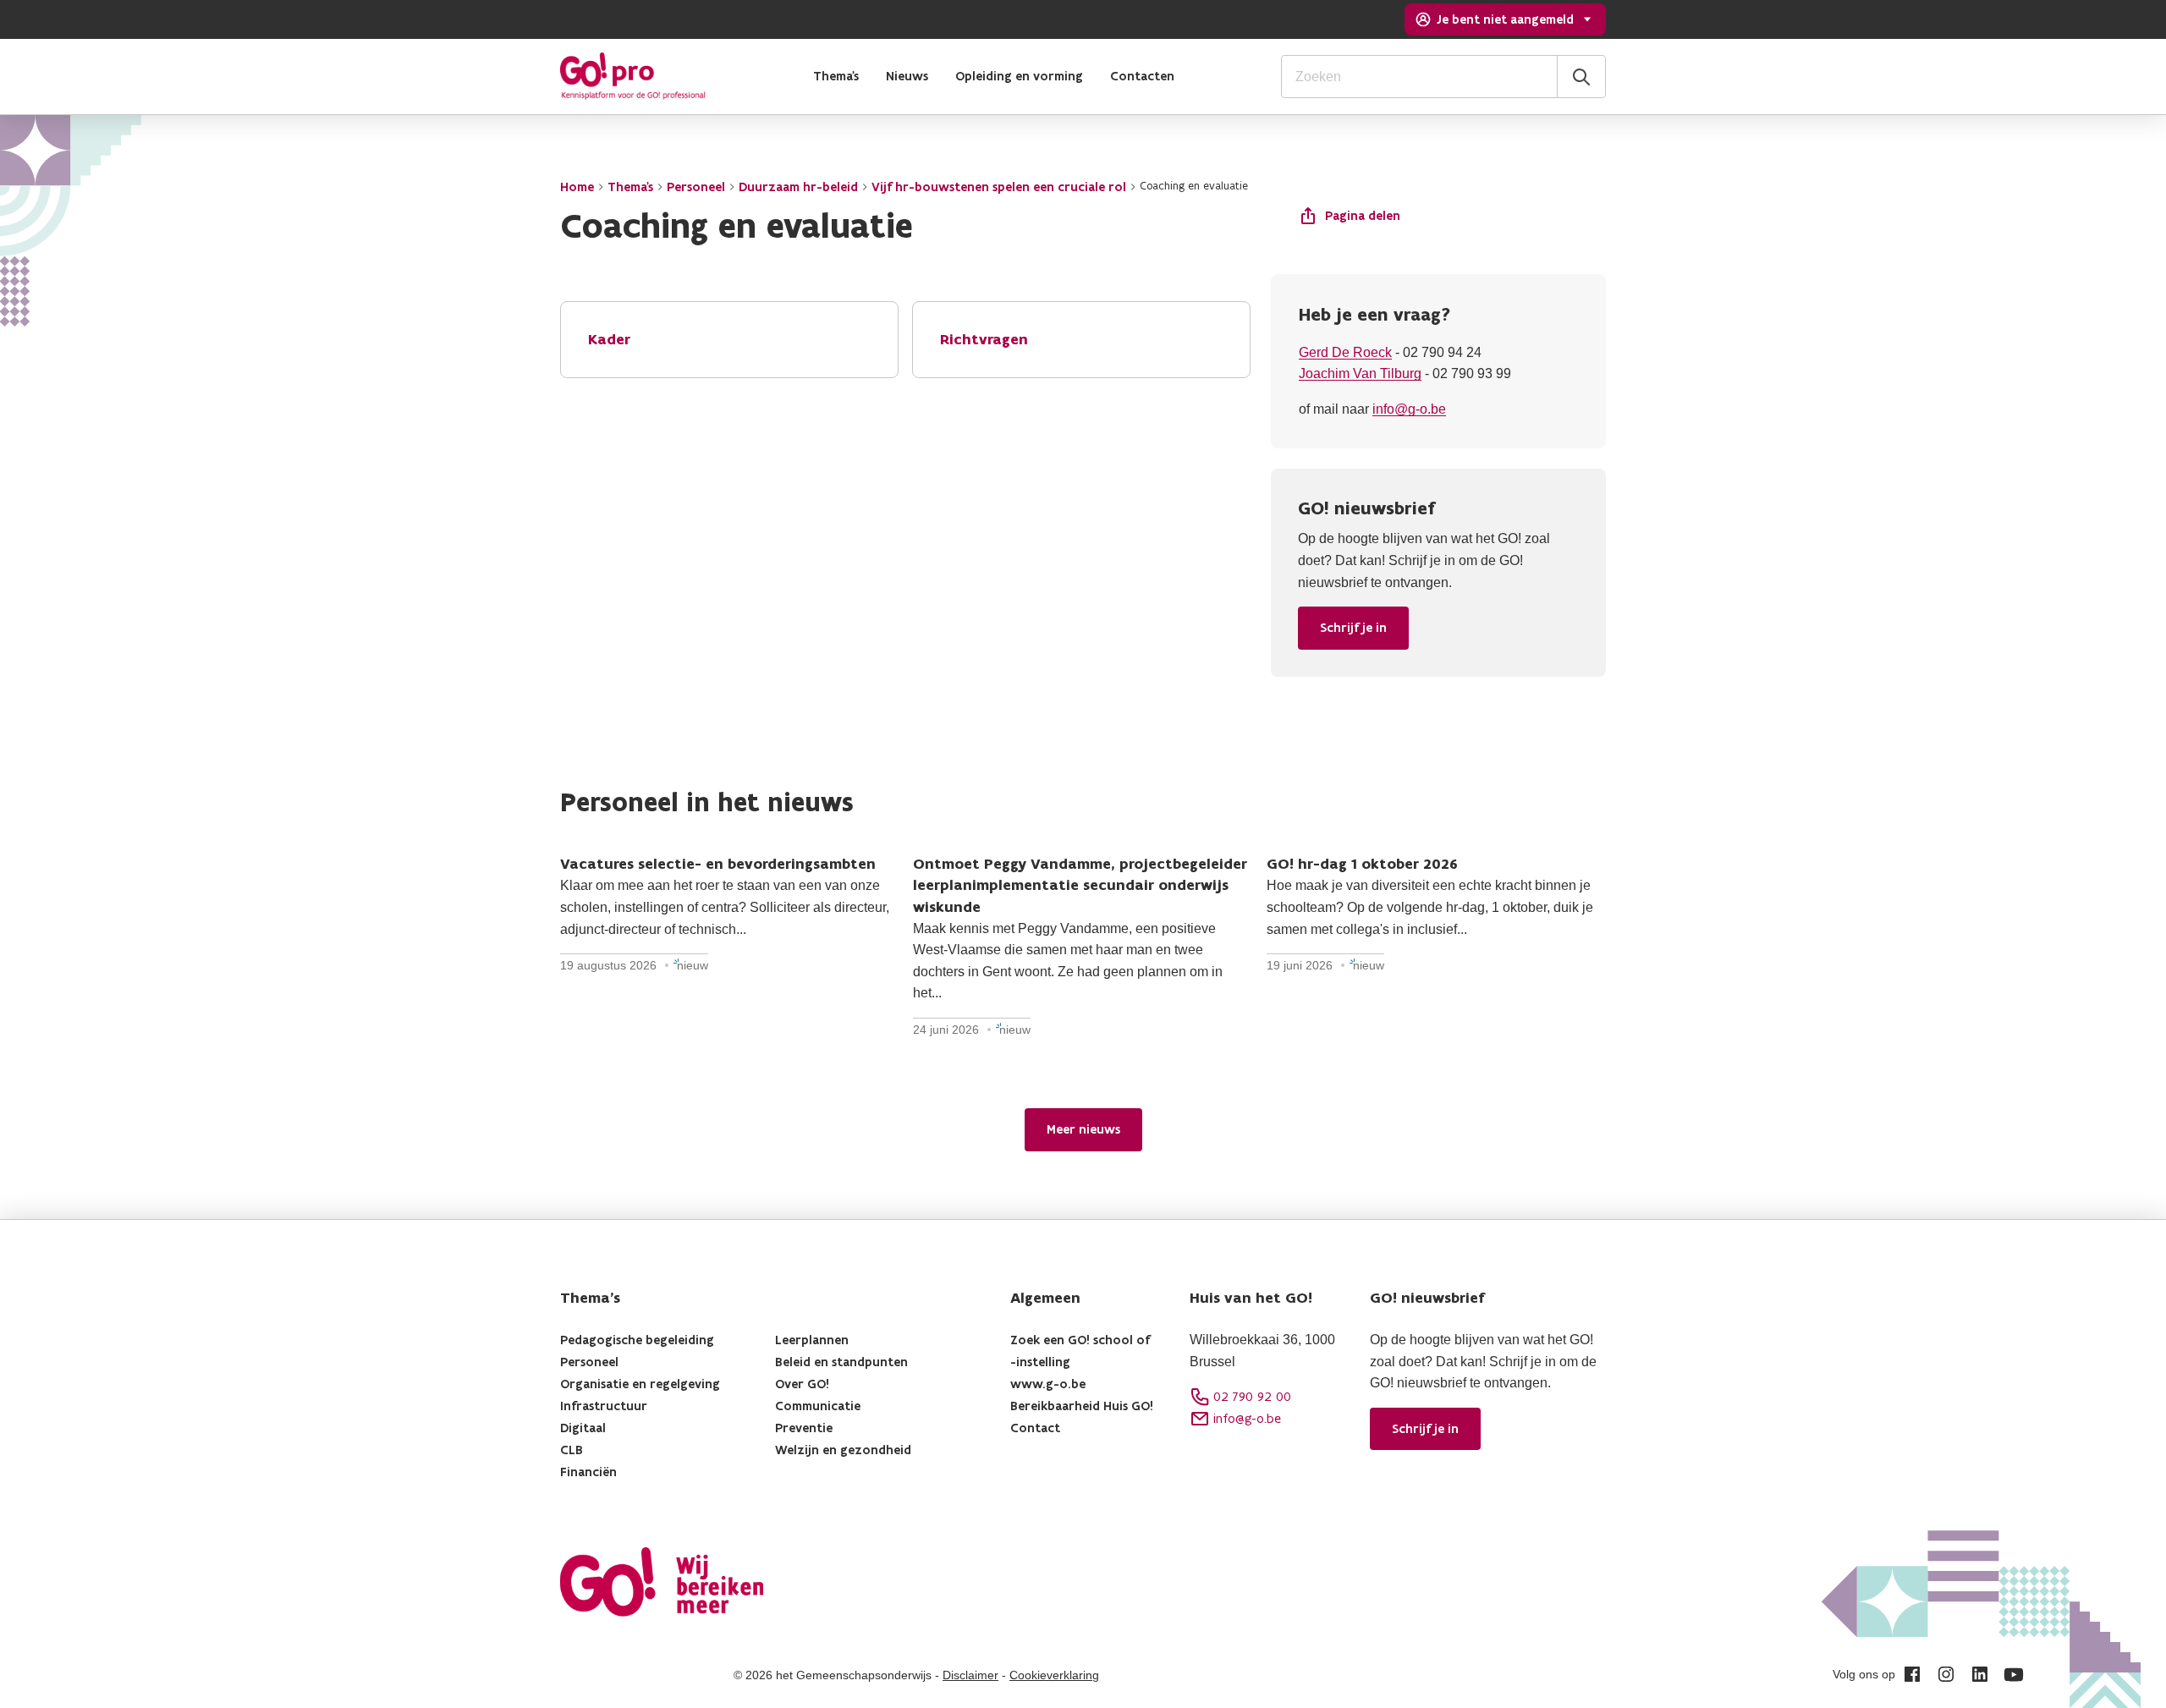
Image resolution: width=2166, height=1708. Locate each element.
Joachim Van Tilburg (1360, 373)
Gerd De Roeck (1345, 352)
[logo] (633, 76)
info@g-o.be (1409, 409)
